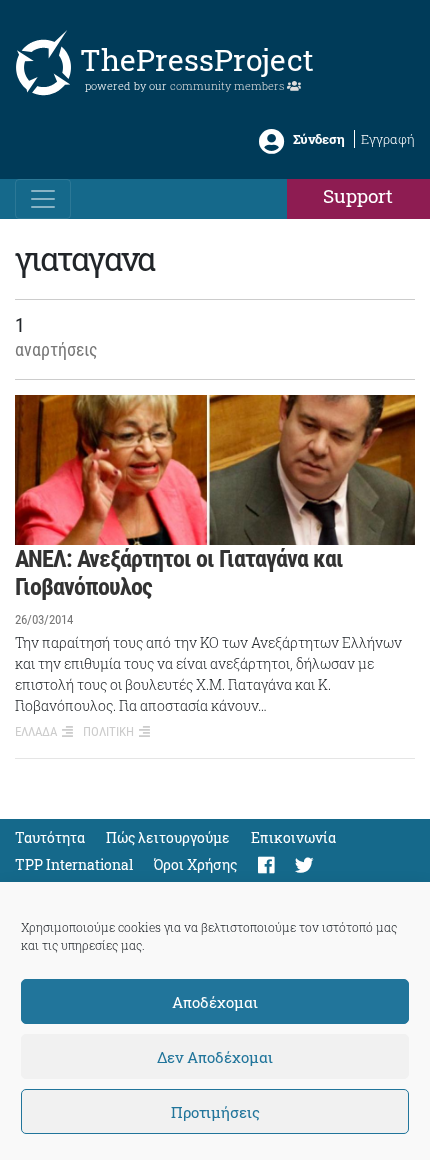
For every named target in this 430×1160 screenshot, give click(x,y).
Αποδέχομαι (215, 1002)
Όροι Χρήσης (195, 864)
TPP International (74, 864)
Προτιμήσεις (215, 1112)
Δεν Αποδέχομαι (215, 1057)
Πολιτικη (108, 731)
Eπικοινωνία (293, 837)
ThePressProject (197, 59)
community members (228, 85)
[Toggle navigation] (43, 199)
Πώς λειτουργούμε (168, 837)
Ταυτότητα (50, 837)
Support (358, 195)
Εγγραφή (388, 139)
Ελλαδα (36, 731)
